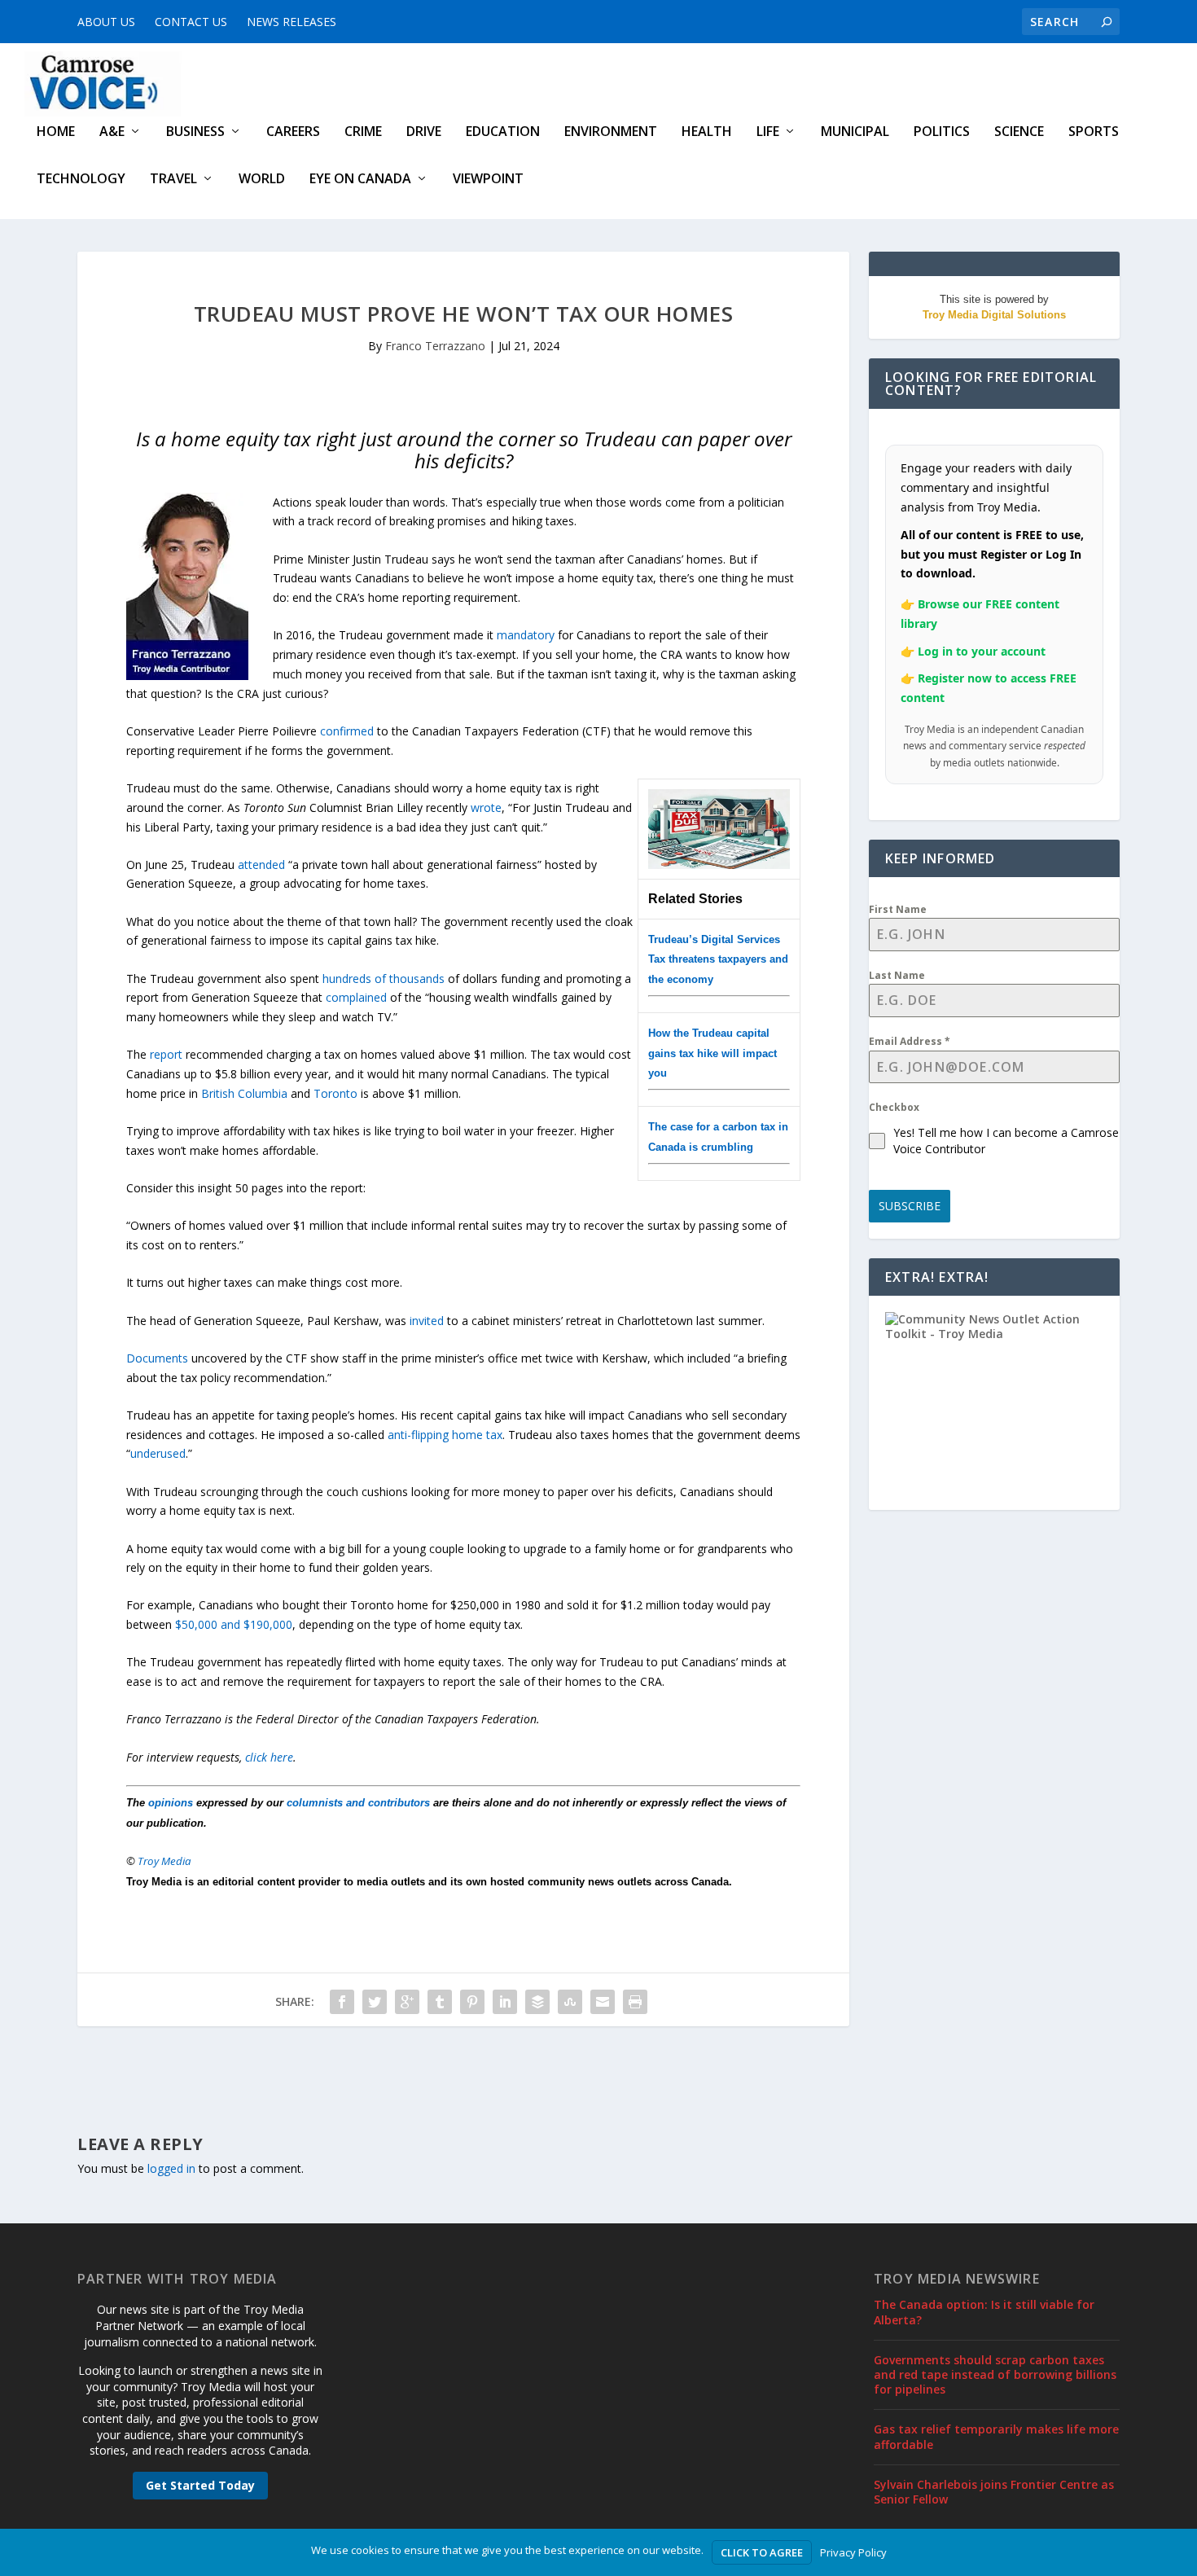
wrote (486, 807)
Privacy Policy (853, 2552)
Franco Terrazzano (435, 346)
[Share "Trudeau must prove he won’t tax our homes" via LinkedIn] (505, 2002)
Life (768, 132)
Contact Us (191, 22)
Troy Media (164, 1861)
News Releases (292, 22)
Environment (611, 132)
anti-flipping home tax (445, 1435)
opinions (171, 1803)
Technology (81, 180)
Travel (173, 180)
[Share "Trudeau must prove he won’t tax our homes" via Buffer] (537, 2002)
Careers (293, 132)
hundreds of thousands (384, 979)
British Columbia (244, 1093)
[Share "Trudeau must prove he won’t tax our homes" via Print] (635, 2002)
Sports (1094, 132)
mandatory (526, 635)
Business (195, 132)
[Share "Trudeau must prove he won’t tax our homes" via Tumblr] (440, 2002)
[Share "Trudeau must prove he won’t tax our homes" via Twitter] (375, 2002)
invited (427, 1321)
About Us (106, 22)
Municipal (855, 132)
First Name (898, 909)
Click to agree (762, 2552)
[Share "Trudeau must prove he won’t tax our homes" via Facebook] (342, 2002)
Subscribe (910, 1206)
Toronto (335, 1093)
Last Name (897, 975)
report (166, 1054)
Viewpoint (488, 180)
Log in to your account (982, 651)
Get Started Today (200, 2485)
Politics (942, 132)
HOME (56, 132)
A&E (112, 132)
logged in (171, 2168)
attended (261, 865)
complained (356, 997)
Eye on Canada (360, 180)
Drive (424, 132)
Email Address (910, 1041)
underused (158, 1453)
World (262, 180)
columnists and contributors (358, 1803)
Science (1019, 132)
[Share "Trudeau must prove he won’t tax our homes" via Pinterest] (472, 2002)
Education (503, 132)
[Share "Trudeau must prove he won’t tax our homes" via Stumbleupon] (570, 2002)
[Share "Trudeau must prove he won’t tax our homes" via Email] (603, 2002)
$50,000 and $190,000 (234, 1624)
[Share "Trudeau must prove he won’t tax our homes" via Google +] (407, 2002)
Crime (363, 132)
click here (269, 1757)
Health (707, 132)
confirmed (347, 731)
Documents (157, 1358)
